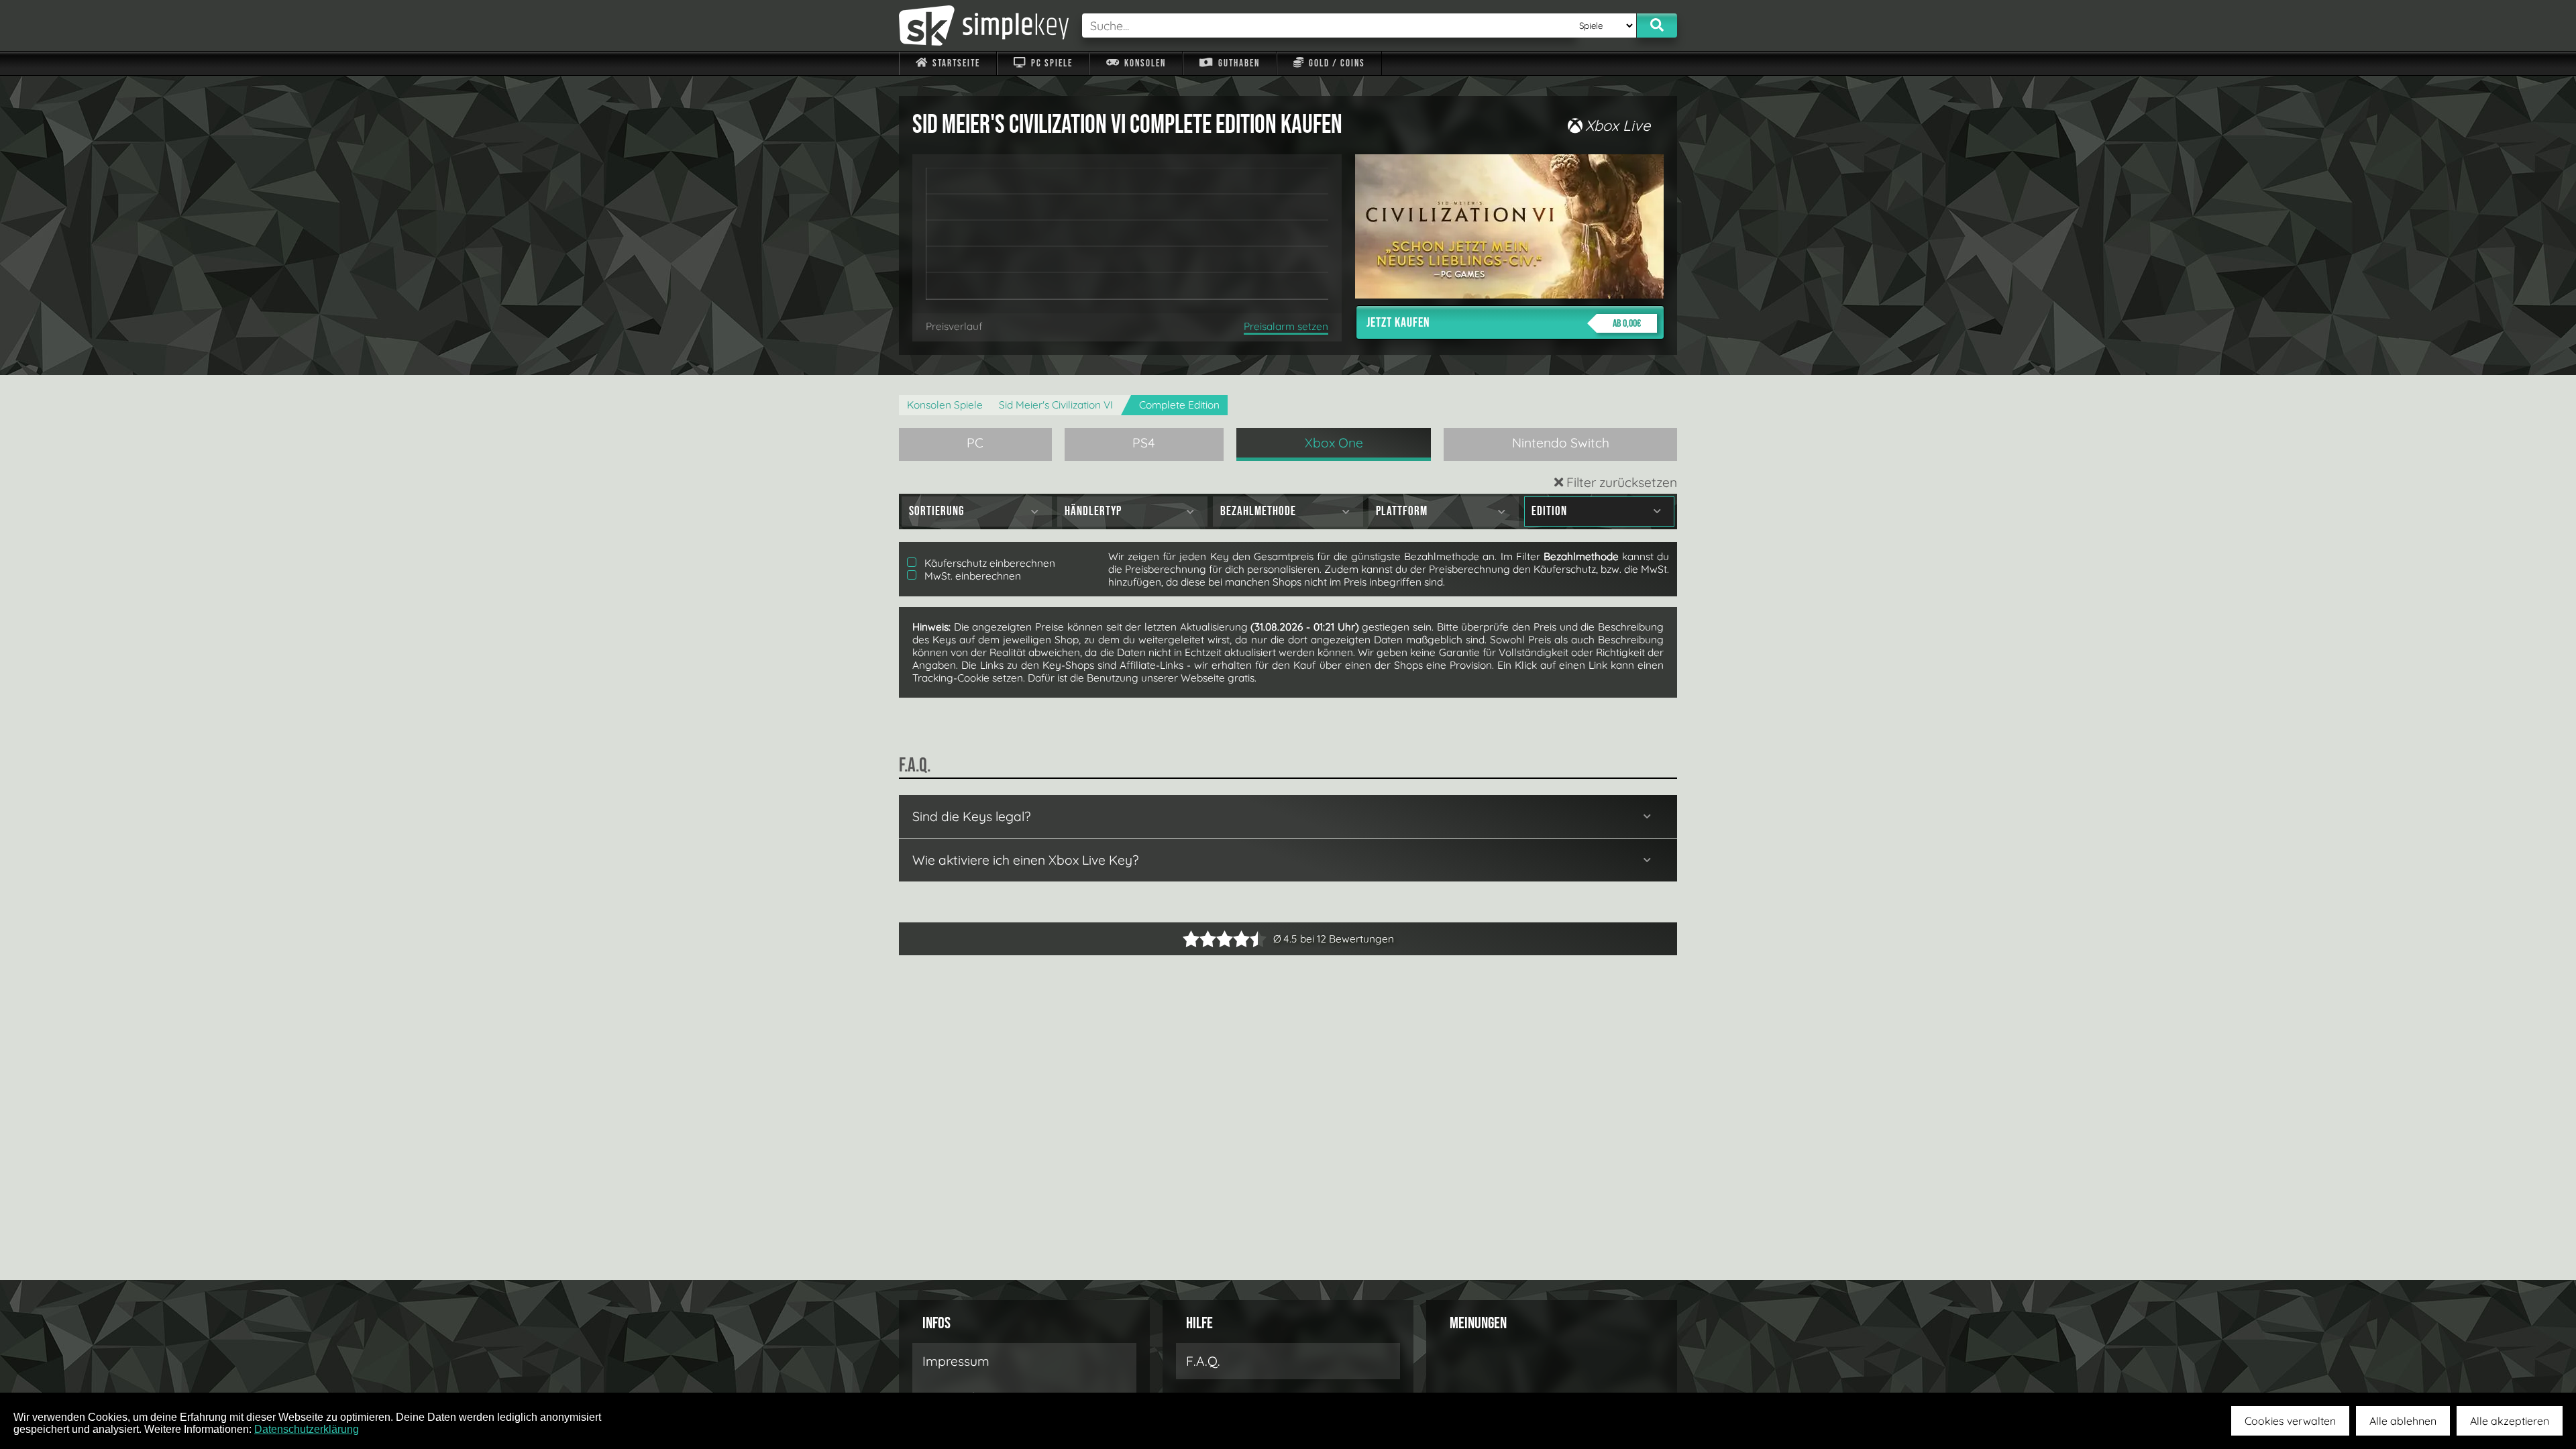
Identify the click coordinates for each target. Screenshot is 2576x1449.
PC (975, 443)
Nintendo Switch (1561, 443)
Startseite (955, 63)
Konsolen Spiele (945, 405)
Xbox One (1334, 443)
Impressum (956, 1361)
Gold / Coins (1336, 63)
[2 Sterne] (1199, 939)
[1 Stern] (1191, 939)
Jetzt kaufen (1504, 323)
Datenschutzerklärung (307, 1429)
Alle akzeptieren (2510, 1421)
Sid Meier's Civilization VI (1056, 405)
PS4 (1144, 443)
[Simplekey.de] (984, 25)
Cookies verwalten (2290, 1421)
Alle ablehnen (2403, 1421)
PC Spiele (1051, 63)
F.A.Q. (1203, 1361)
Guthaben (1238, 63)
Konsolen (1144, 63)
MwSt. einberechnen (971, 576)
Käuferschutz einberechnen (988, 563)
